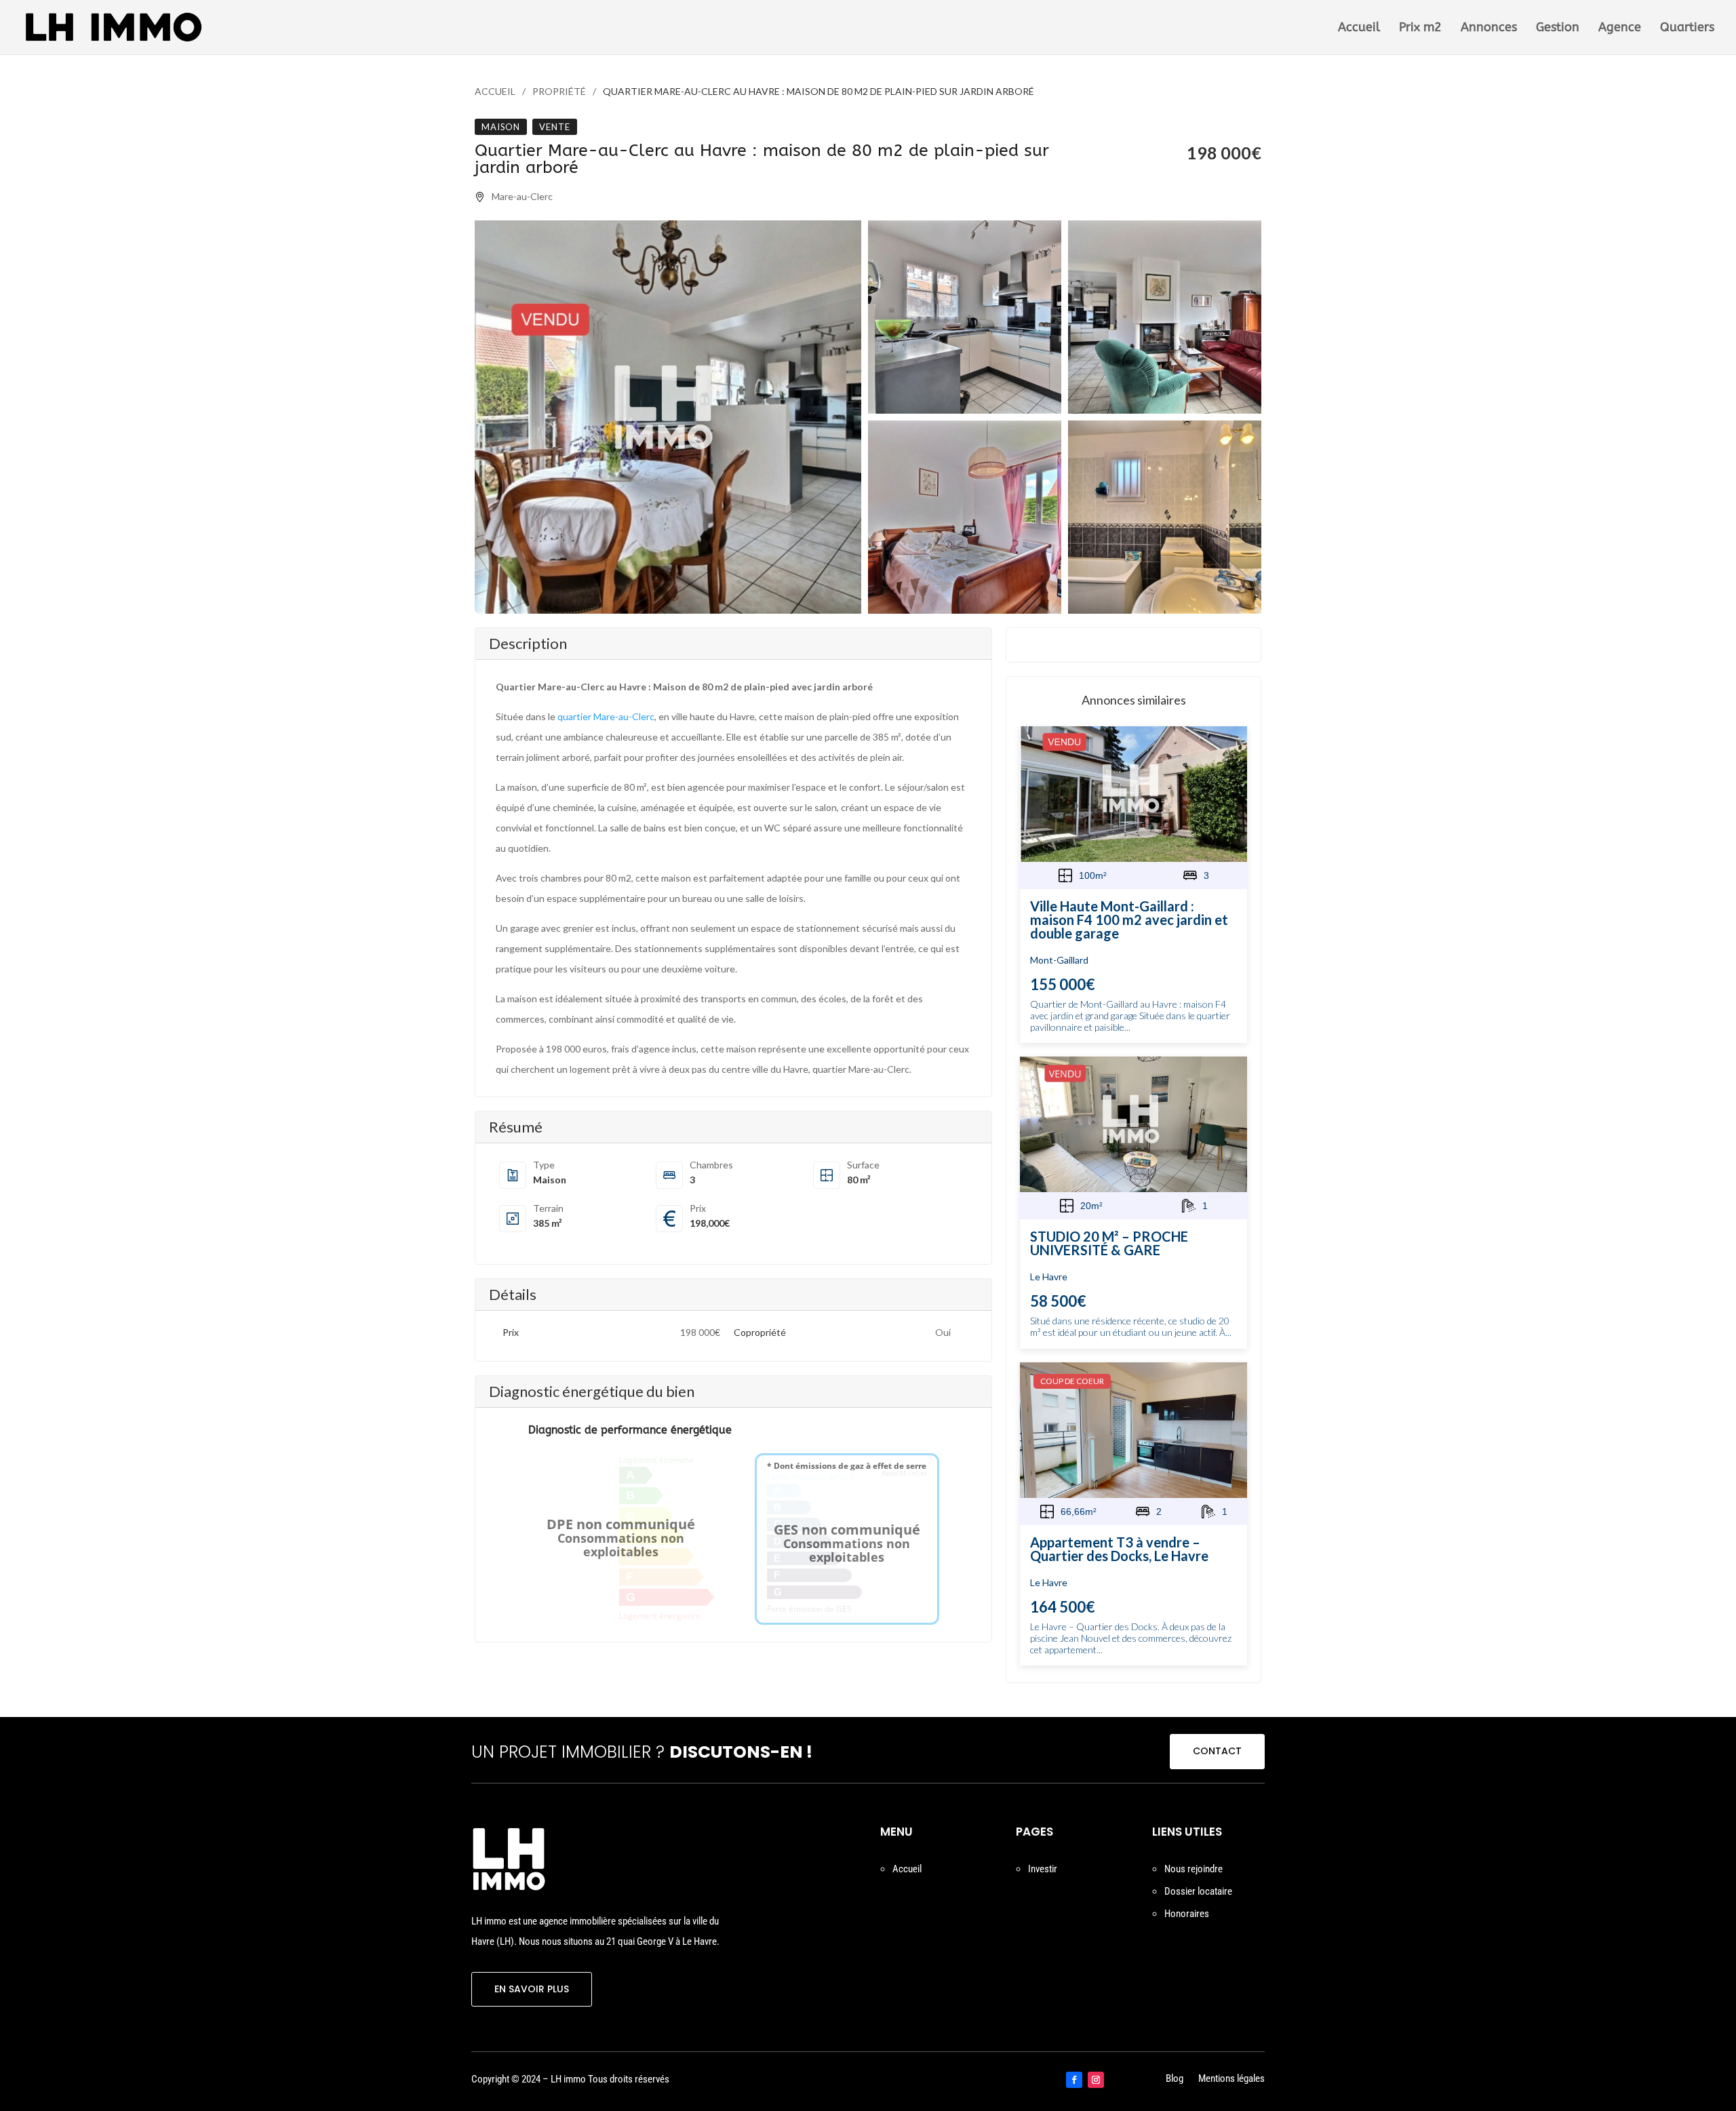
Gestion (1558, 28)
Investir (1043, 1869)
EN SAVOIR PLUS (532, 1989)
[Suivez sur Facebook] (1074, 2080)
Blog (1175, 2079)
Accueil (1359, 28)
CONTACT (1217, 1751)
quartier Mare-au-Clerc (606, 716)
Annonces (1489, 28)
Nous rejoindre (1193, 1869)
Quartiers (1687, 28)
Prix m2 (1420, 28)
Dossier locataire (1198, 1891)
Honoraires (1187, 1914)
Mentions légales (1231, 2079)
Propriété (559, 91)
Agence (1620, 28)
